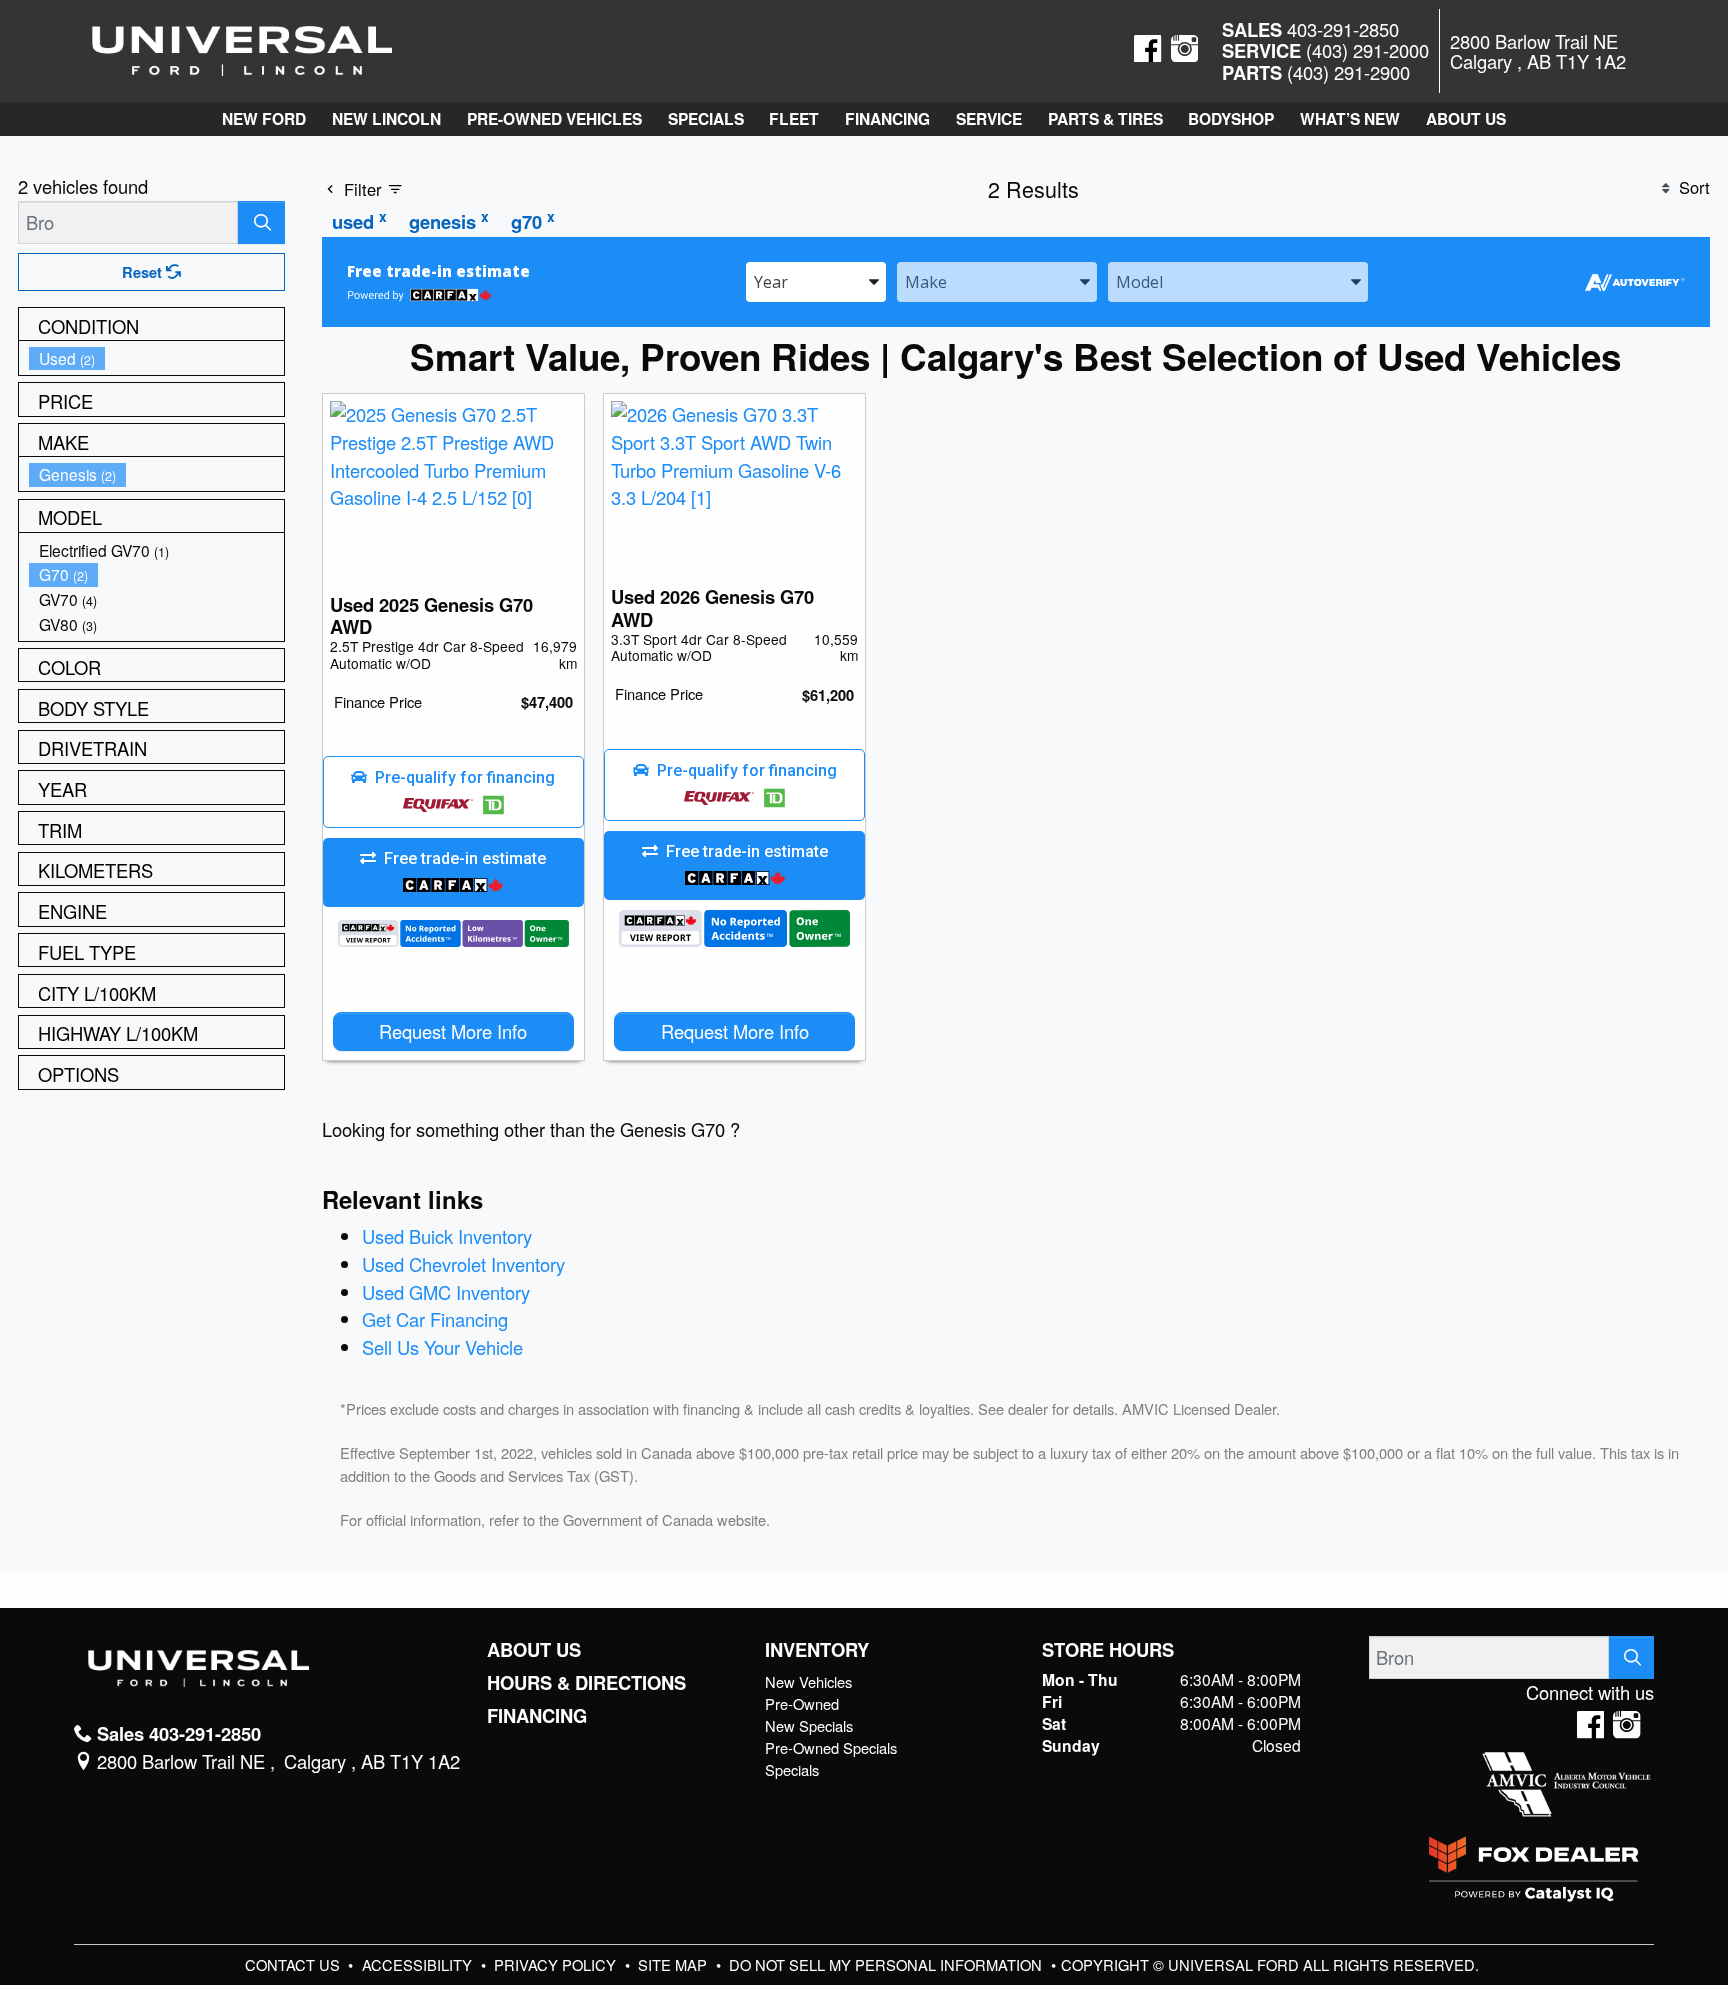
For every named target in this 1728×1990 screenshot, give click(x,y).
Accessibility (419, 1964)
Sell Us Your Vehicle (442, 1347)
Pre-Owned (802, 1703)
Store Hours (1108, 1650)
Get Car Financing (435, 1319)
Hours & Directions (586, 1683)
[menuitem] (157, 358)
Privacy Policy (557, 1964)
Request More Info (453, 1031)
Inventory (817, 1650)
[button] (264, 119)
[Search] (261, 222)
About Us (534, 1650)
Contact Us (294, 1964)
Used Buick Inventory (447, 1236)
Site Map (674, 1964)
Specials (792, 1769)
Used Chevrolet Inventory (463, 1264)
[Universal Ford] (242, 48)
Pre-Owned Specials (831, 1747)
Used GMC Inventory (446, 1292)
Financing (537, 1716)
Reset (144, 272)
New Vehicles (808, 1681)
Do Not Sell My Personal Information (887, 1964)
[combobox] (816, 280)
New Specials (809, 1725)
